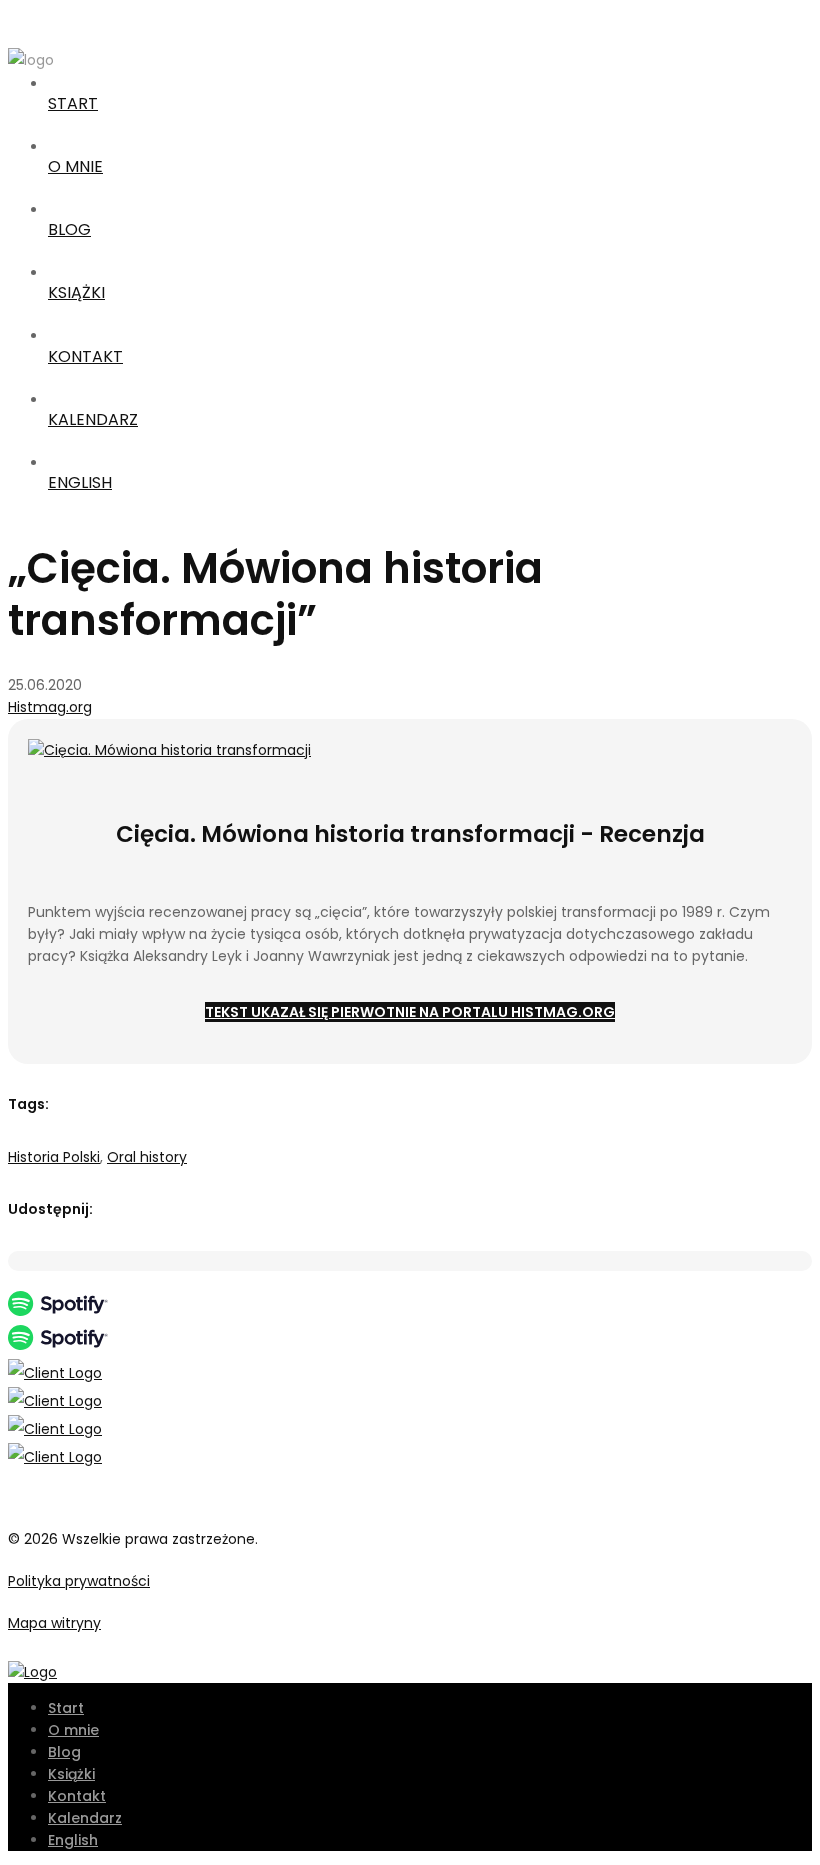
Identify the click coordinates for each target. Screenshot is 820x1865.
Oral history (147, 1157)
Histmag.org (50, 707)
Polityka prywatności (79, 1581)
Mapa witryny (54, 1623)
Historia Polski (54, 1157)
